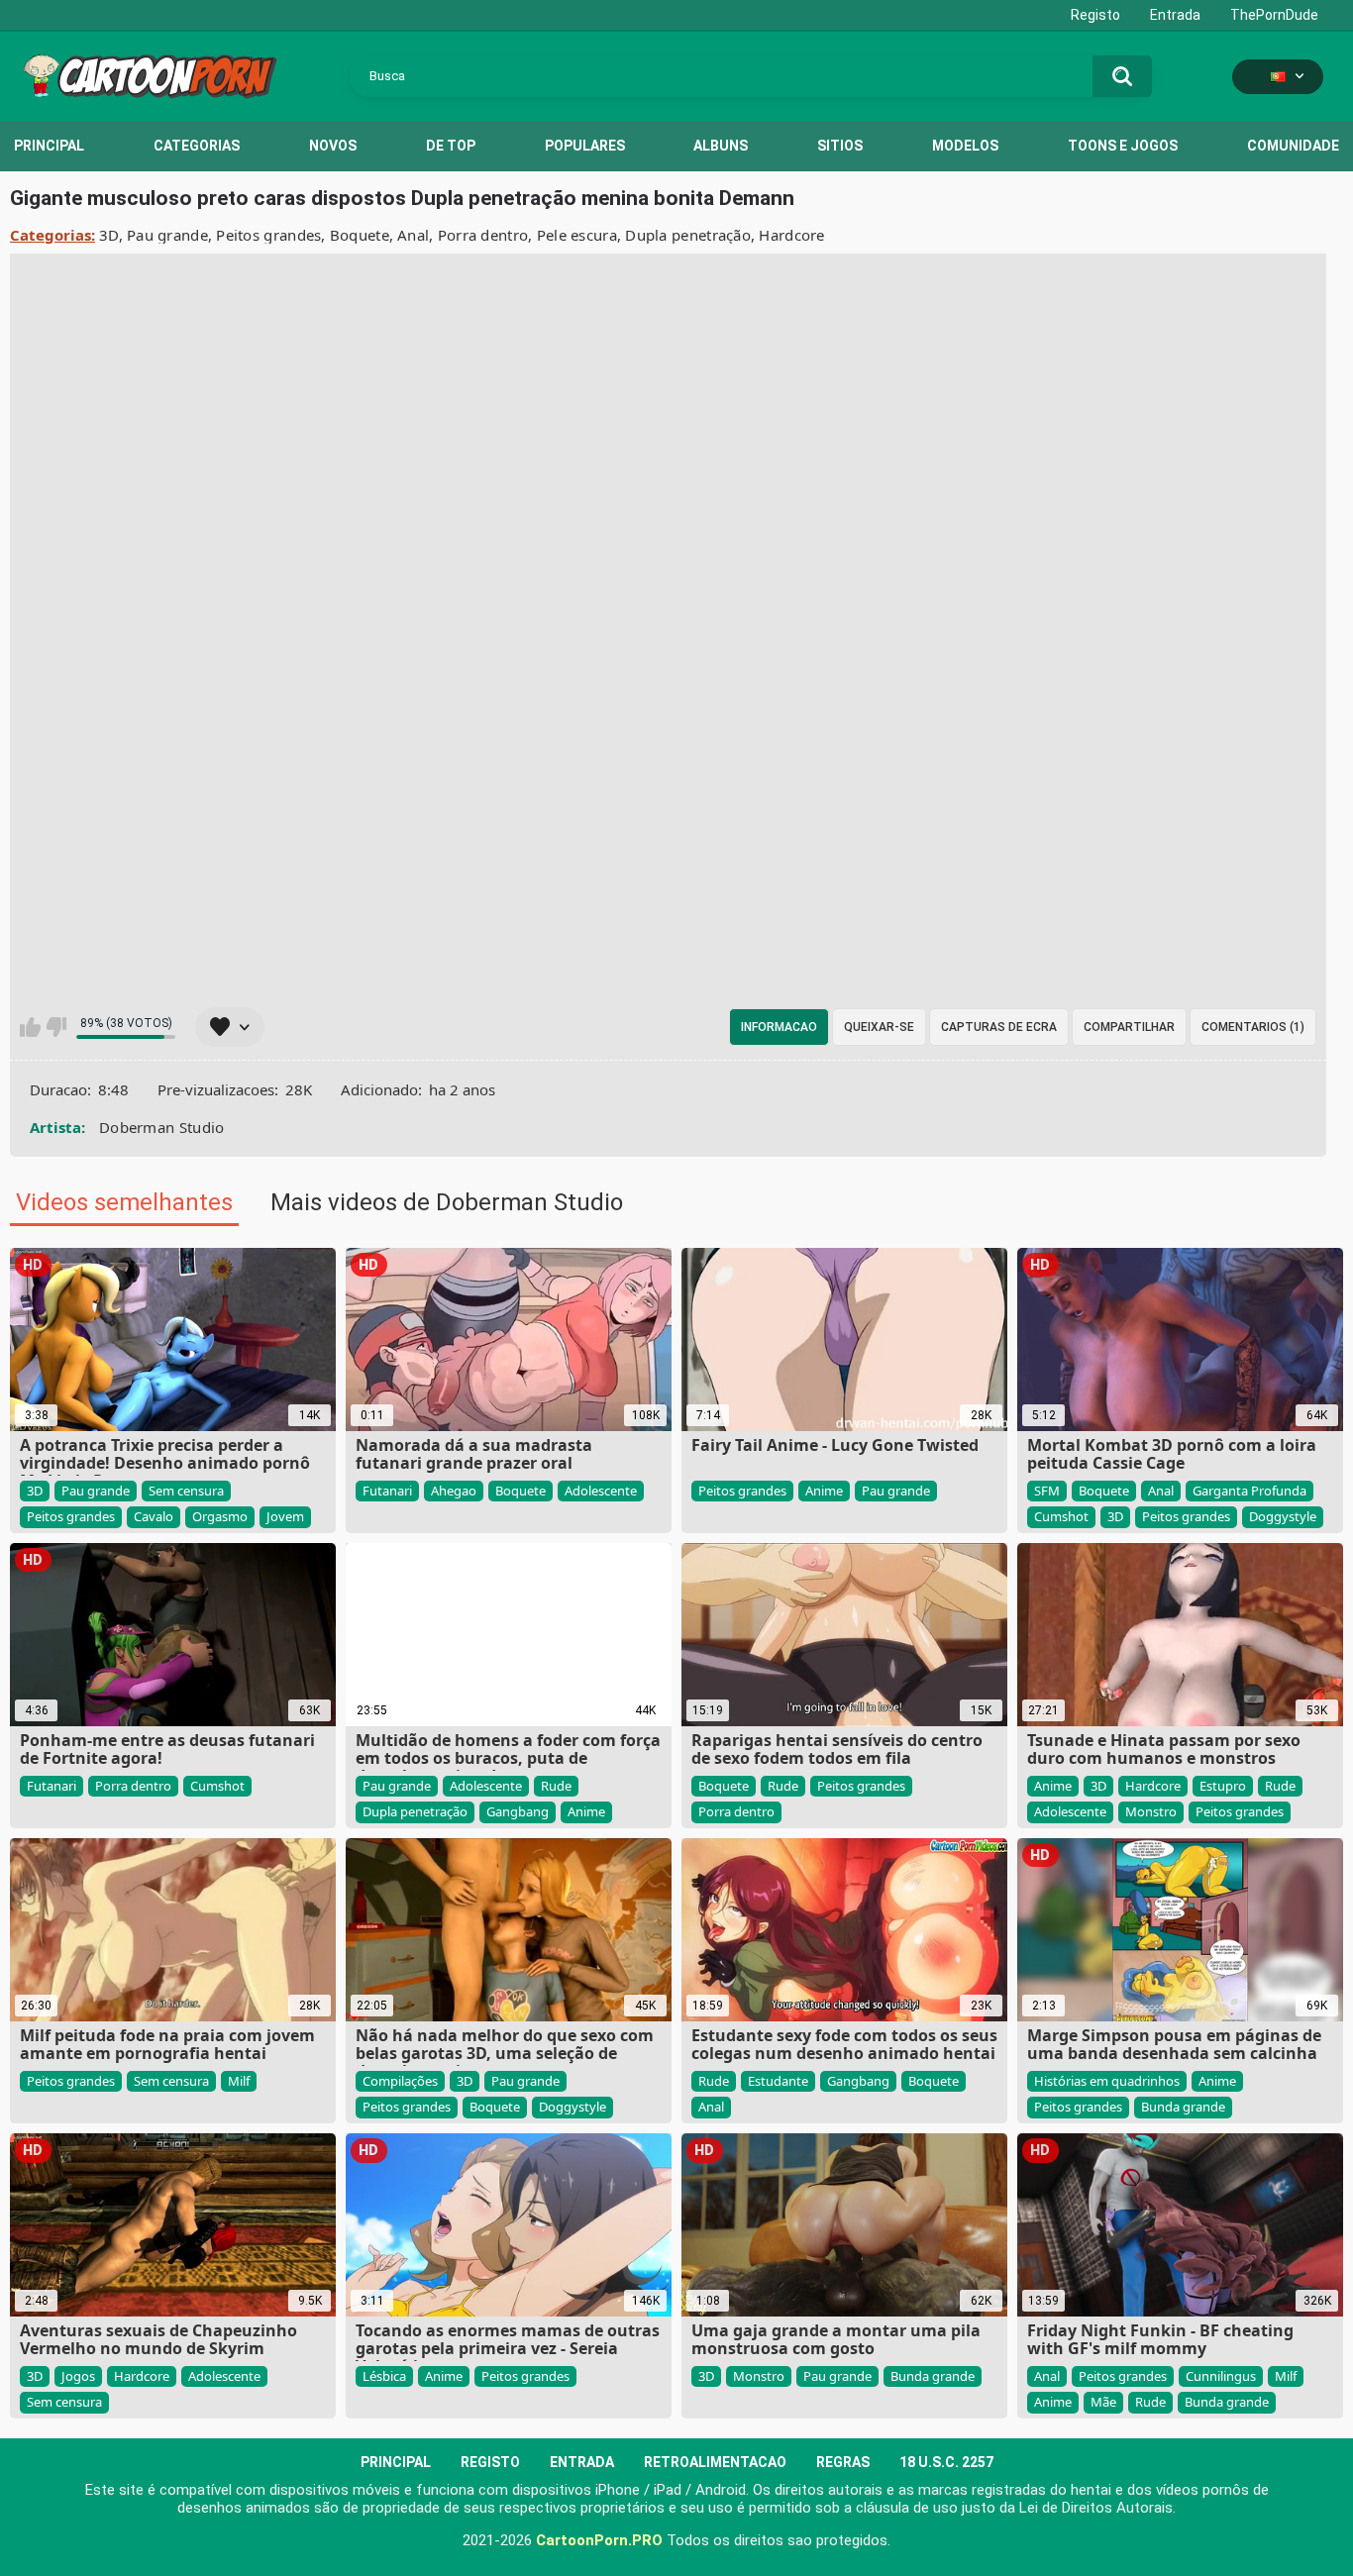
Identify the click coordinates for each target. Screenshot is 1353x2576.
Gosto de (30, 1027)
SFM (1047, 1491)
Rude (556, 1786)
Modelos (965, 146)
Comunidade (1293, 146)
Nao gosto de (56, 1027)
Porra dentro (483, 235)
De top (451, 146)
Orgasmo (220, 1516)
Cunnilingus (1221, 2376)
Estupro (1223, 1786)
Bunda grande (1183, 2107)
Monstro (1151, 1811)
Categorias (197, 146)
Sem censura (186, 1491)
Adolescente (601, 1491)
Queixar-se (879, 1027)
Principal (49, 146)
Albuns (721, 146)
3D (109, 235)
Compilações (400, 2081)
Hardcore (791, 235)
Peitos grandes (268, 235)
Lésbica (384, 2376)
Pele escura (577, 235)
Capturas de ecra (999, 1027)
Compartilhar (1129, 1027)
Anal (413, 235)
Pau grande (167, 235)
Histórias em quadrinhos (1107, 2081)
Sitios (840, 146)
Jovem (285, 1516)
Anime (824, 1491)
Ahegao (454, 1491)
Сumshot (1061, 1516)
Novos (333, 146)
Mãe (1103, 2402)
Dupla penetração (688, 235)
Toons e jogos (1123, 146)
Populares (585, 146)
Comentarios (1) (1253, 1027)
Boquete (360, 235)
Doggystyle (1283, 1516)
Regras (843, 2462)
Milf (239, 2081)
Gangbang (518, 1811)
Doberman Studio (162, 1127)
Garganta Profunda (1249, 1491)
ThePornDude (1274, 15)
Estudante (778, 2081)
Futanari (387, 1491)
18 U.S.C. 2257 (946, 2462)
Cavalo (154, 1516)
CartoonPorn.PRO (599, 2540)
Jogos (78, 2376)
